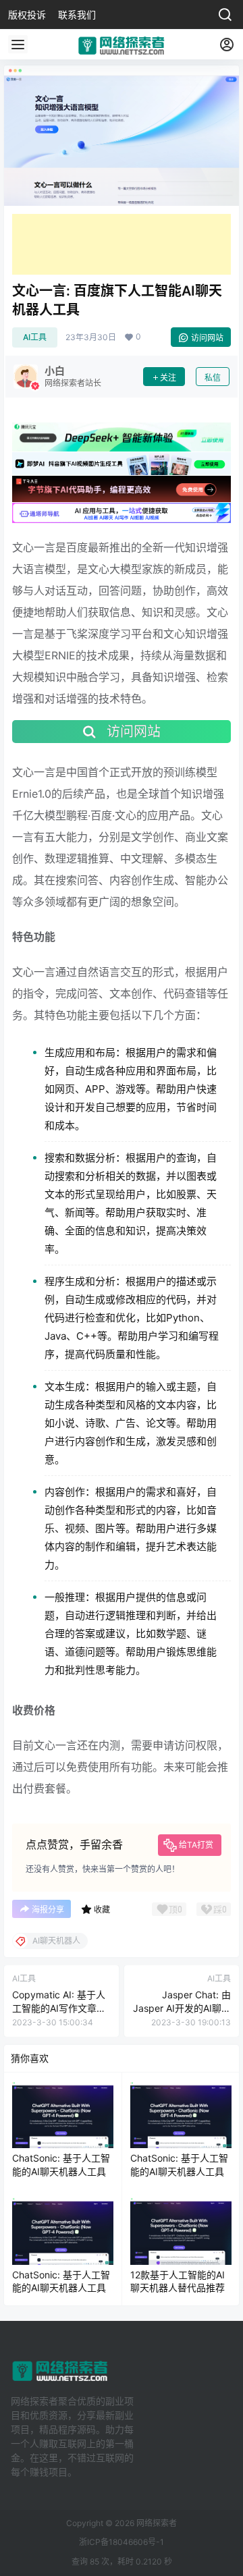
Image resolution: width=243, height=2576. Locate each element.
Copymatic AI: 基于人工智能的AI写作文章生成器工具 (59, 2008)
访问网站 (207, 338)
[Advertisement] (122, 244)
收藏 (102, 1910)
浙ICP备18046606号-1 (122, 2542)
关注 (168, 378)
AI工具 (35, 337)
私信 (213, 378)
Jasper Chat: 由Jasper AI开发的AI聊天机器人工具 (182, 2008)
